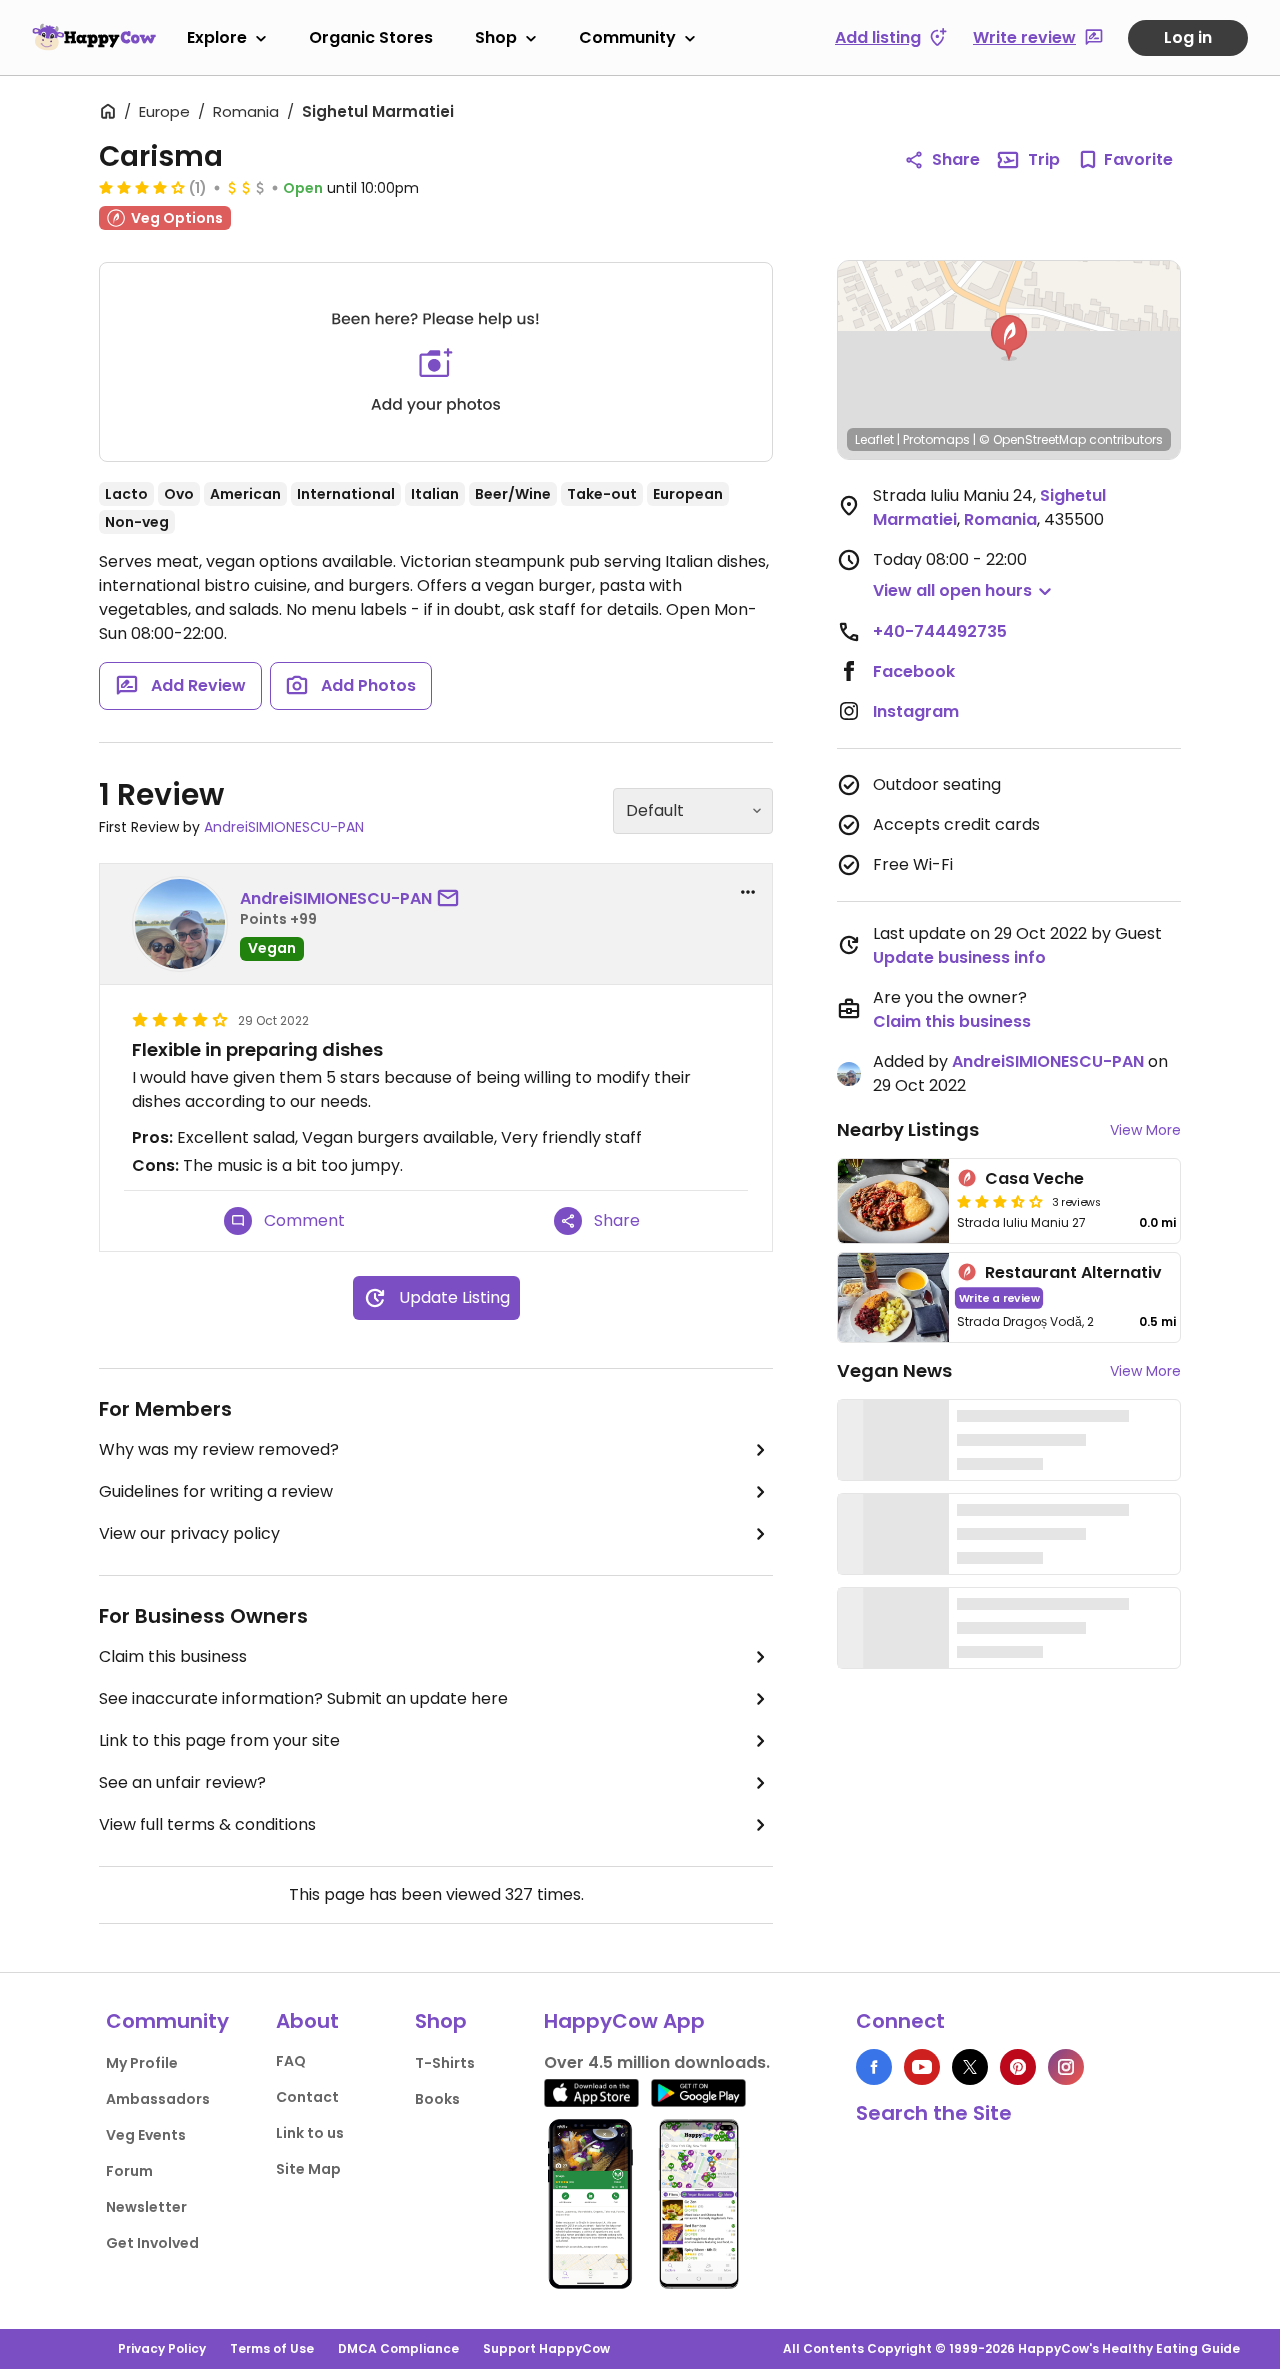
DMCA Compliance (398, 2348)
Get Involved (152, 2243)
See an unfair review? (182, 1782)
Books (437, 2099)
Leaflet (874, 439)
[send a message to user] (452, 899)
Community (627, 37)
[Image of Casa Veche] (893, 1201)
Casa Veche (1034, 1178)
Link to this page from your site (219, 1740)
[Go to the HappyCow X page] (970, 2067)
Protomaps (936, 439)
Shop (496, 37)
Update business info (959, 957)
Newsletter (146, 2207)
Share (956, 159)
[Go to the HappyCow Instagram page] (1066, 2067)
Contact (307, 2097)
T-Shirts (445, 2063)
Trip (1044, 159)
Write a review (999, 1297)
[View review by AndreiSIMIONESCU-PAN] (180, 924)
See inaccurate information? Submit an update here (303, 1698)
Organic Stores (371, 37)
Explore (217, 37)
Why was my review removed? (219, 1449)
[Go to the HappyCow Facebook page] (874, 2067)
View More (1145, 1130)
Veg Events (146, 2135)
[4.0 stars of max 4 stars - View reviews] (142, 187)
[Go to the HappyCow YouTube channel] (922, 2067)
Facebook (914, 671)
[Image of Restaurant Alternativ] (893, 1297)
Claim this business (173, 1656)
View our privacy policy (189, 1533)
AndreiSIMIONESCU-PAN (284, 827)
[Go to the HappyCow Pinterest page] (1018, 2067)
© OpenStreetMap (1032, 439)
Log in (1188, 37)
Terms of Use (272, 2348)
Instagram (916, 711)
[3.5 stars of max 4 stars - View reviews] (1000, 1201)
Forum (129, 2171)
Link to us (310, 2133)
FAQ (291, 2061)
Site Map (308, 2169)
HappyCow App (624, 2021)
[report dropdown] (748, 892)
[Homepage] (94, 37)
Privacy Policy (162, 2348)
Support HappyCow (546, 2348)
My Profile (142, 2063)
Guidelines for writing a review (216, 1491)
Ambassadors (158, 2099)
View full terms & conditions (207, 1824)
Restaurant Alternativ (1073, 1272)
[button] (1009, 338)
